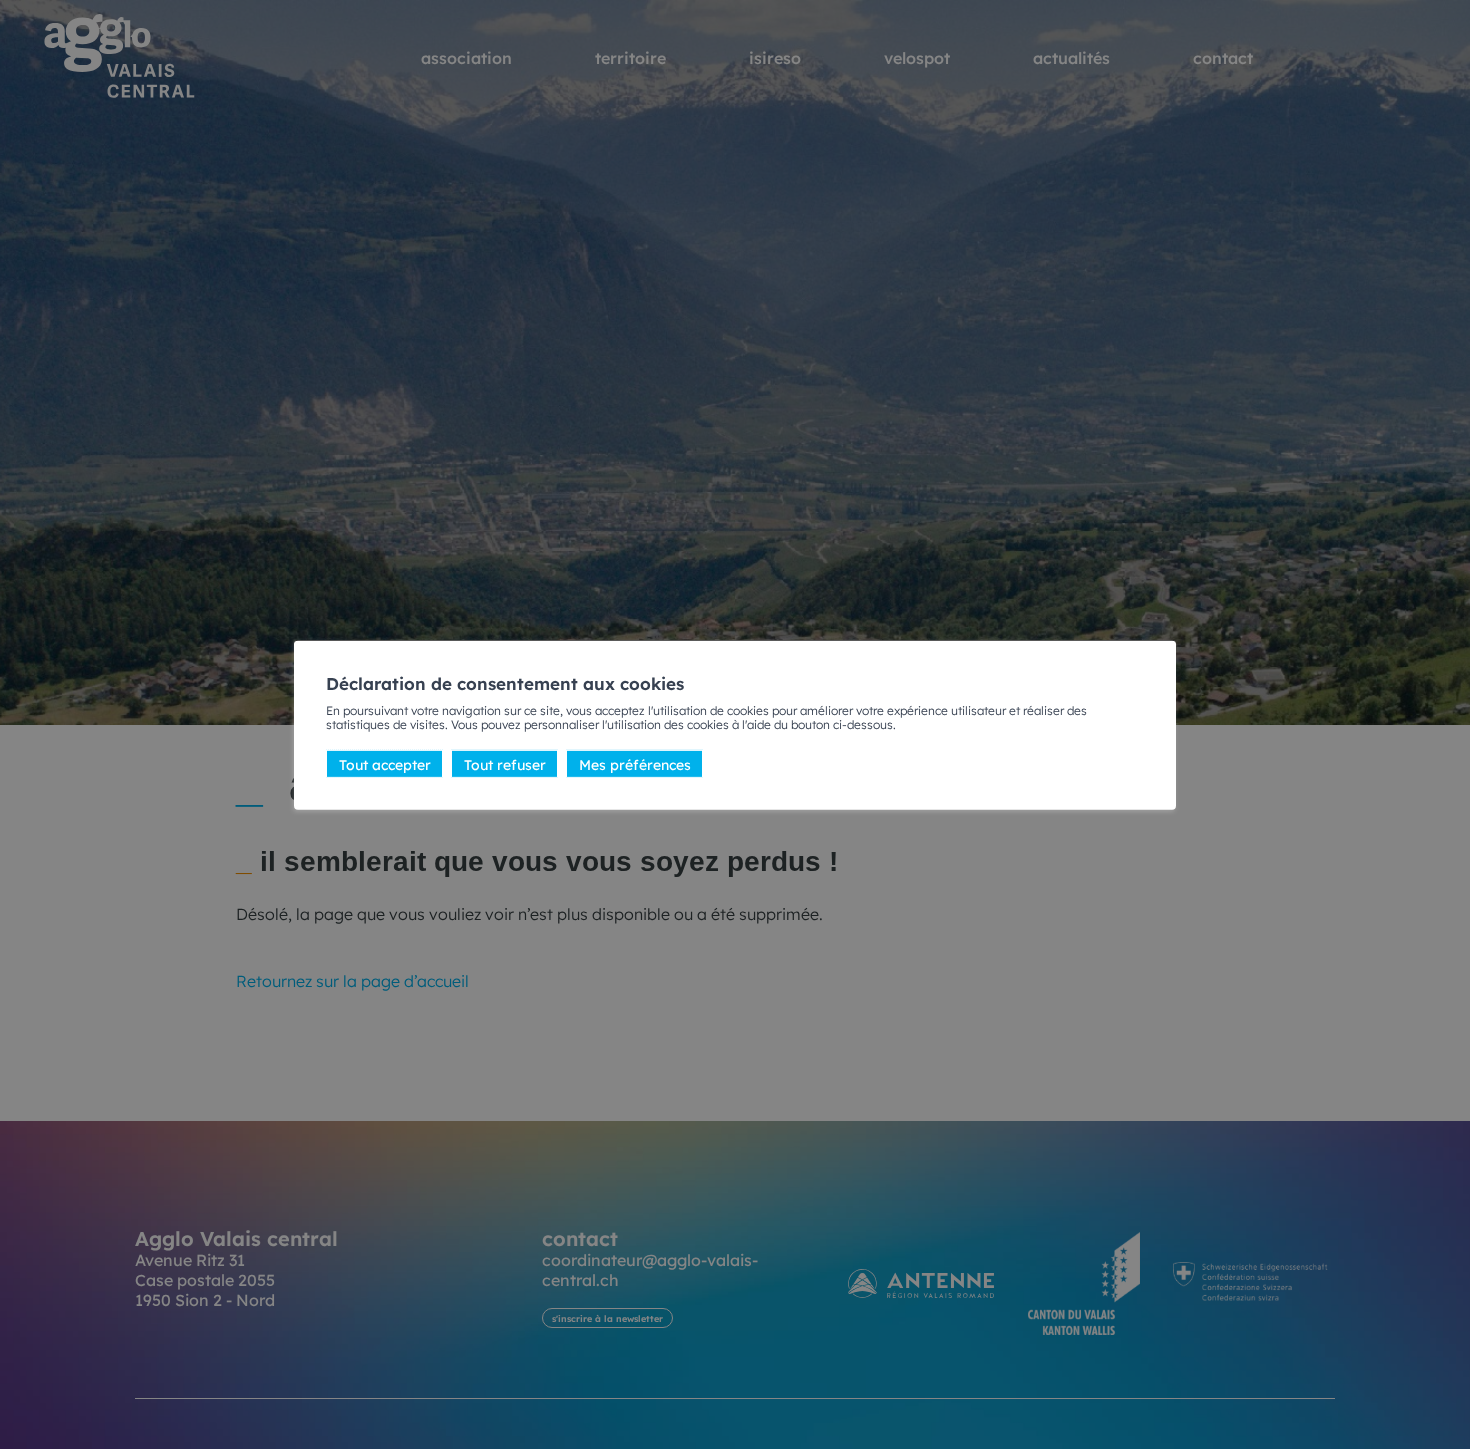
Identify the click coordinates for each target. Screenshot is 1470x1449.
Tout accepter (385, 763)
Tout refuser (505, 763)
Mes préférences (635, 763)
